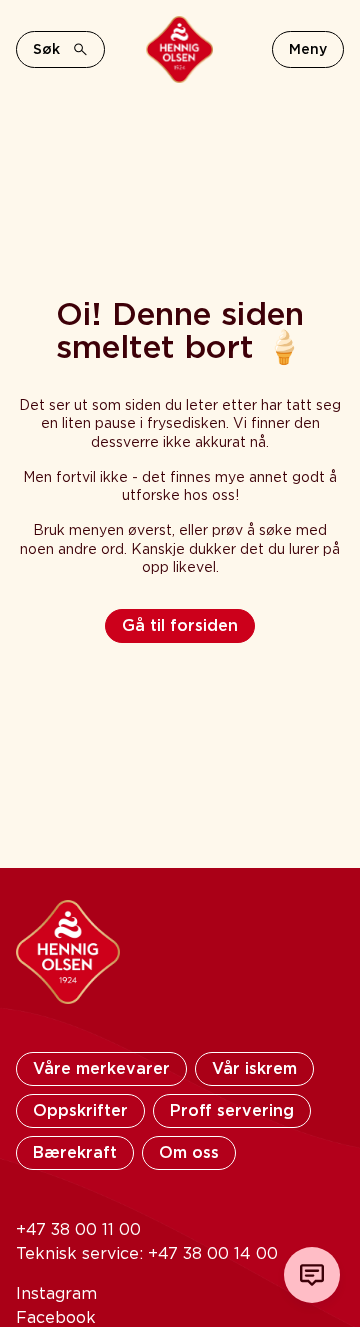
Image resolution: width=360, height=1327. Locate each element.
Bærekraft (75, 1152)
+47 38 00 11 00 (78, 1229)
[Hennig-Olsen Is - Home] (179, 49)
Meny (308, 49)
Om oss (189, 1152)
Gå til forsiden (180, 625)
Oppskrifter (80, 1110)
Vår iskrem (254, 1068)
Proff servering (232, 1110)
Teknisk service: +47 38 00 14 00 (147, 1253)
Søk (46, 49)
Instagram (56, 1293)
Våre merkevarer (101, 1068)
